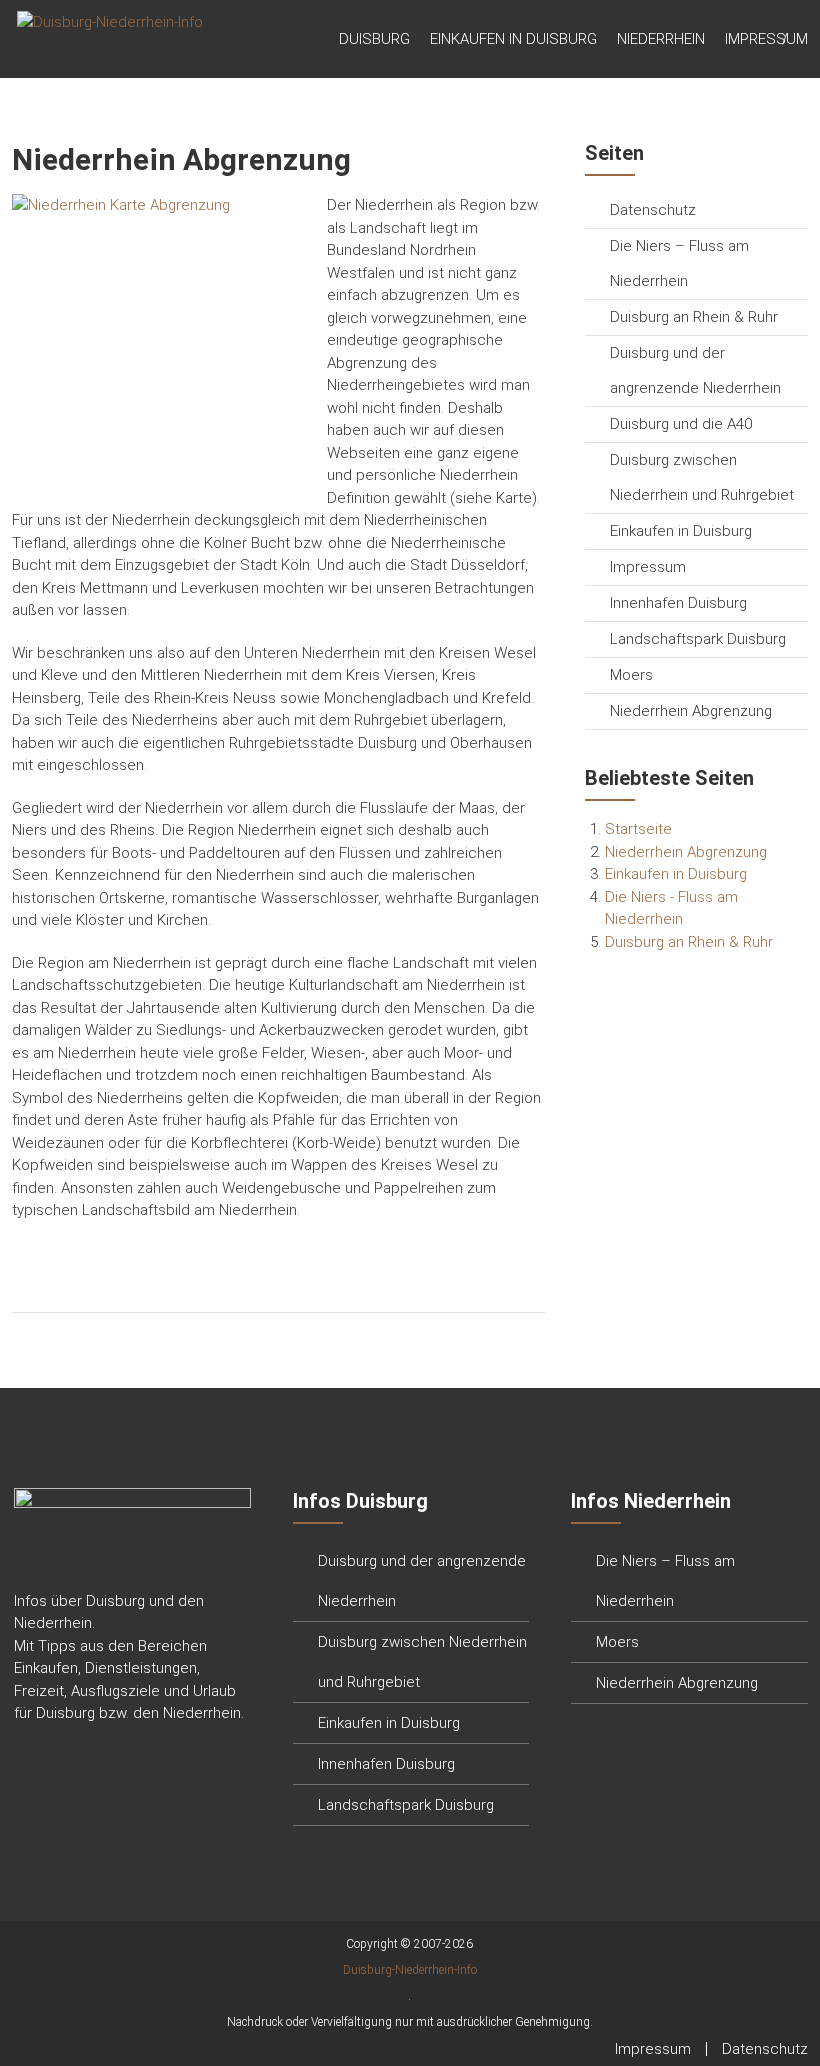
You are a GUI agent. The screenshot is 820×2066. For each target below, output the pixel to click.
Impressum (766, 39)
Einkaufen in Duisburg (513, 39)
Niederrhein (661, 39)
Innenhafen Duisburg (678, 603)
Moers (631, 675)
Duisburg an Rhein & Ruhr (694, 317)
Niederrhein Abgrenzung (691, 711)
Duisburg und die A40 (681, 424)
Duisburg (374, 39)
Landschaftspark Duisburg (698, 639)
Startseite (638, 829)
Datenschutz (653, 210)
